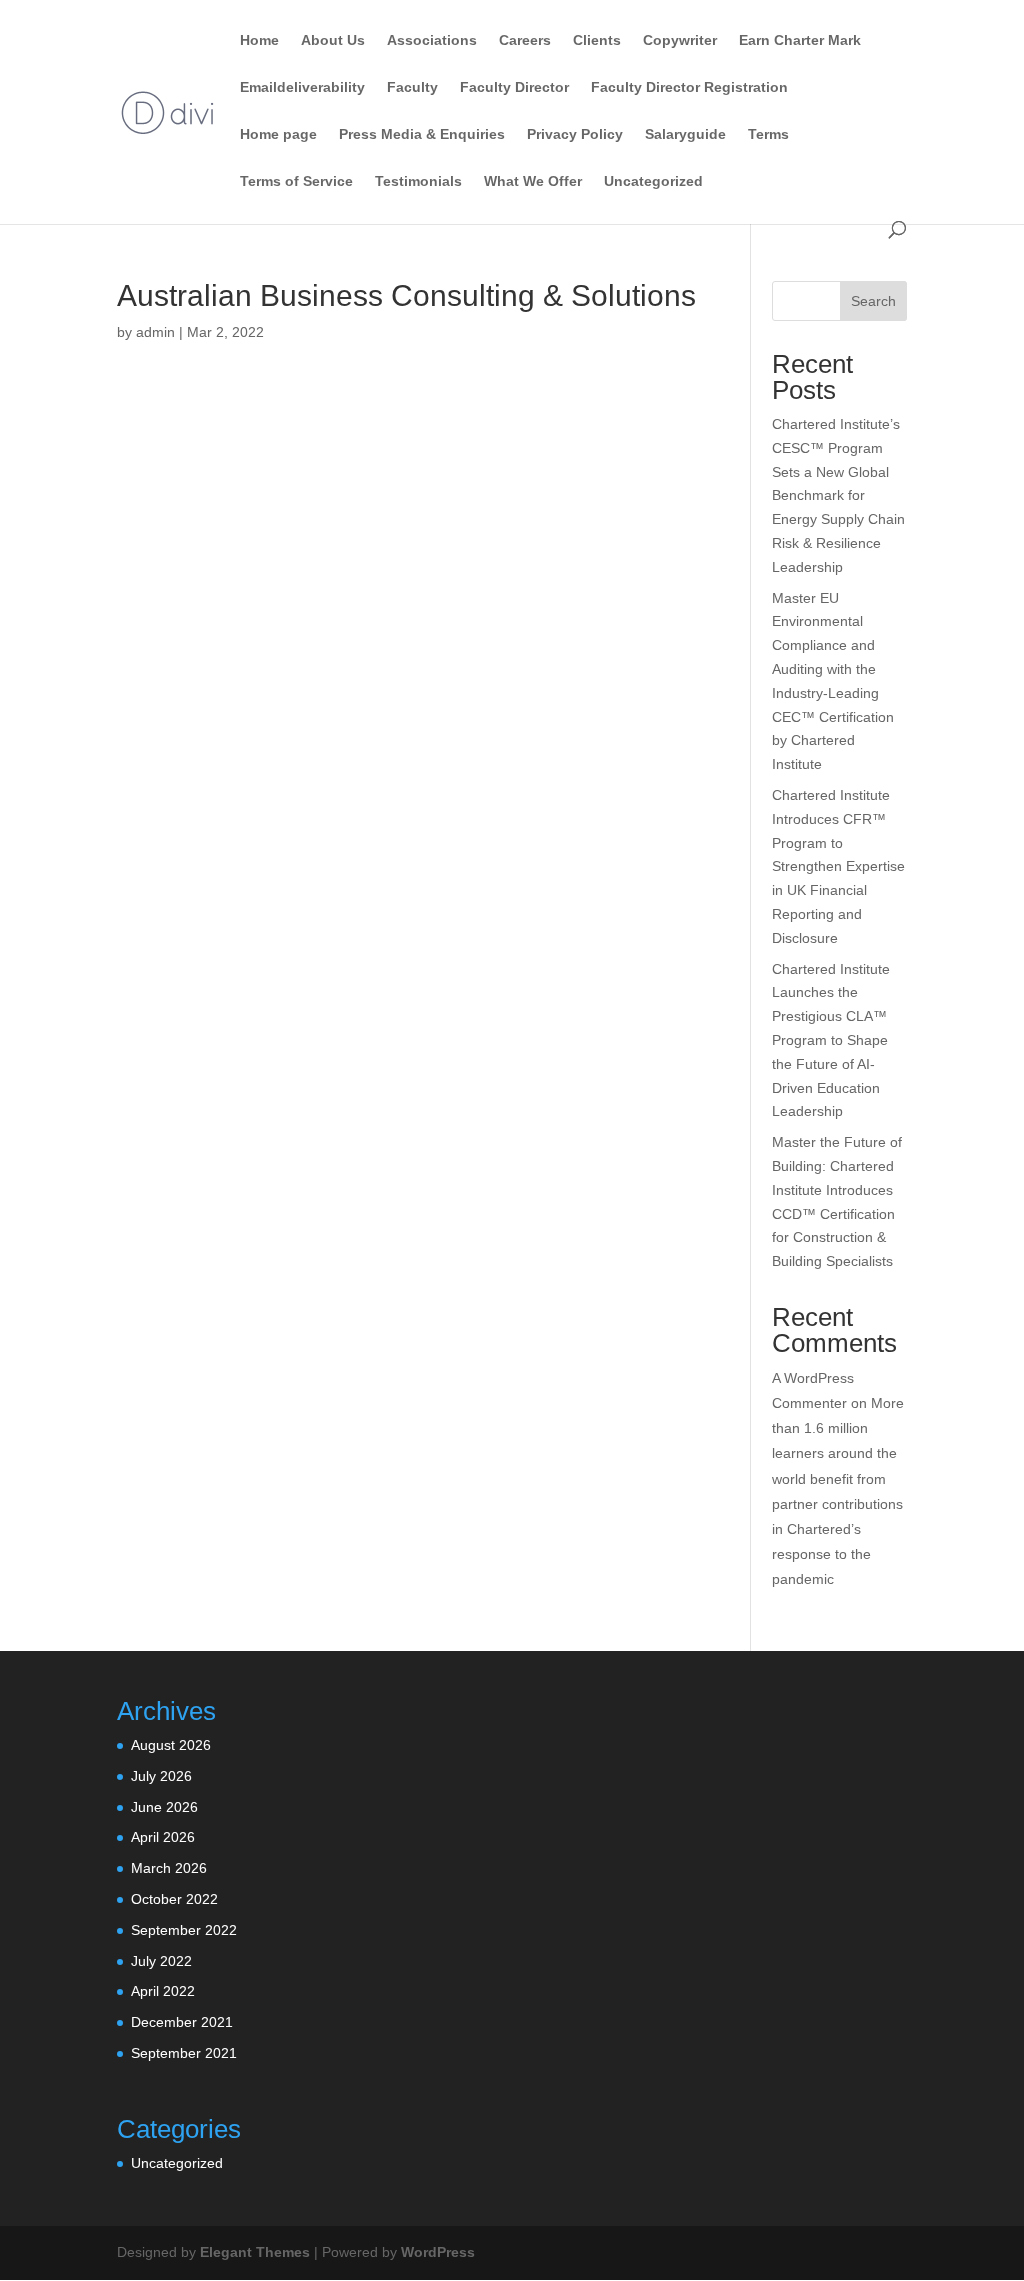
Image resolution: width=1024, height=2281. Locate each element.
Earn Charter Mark (800, 40)
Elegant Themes (255, 2252)
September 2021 (184, 2053)
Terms (768, 134)
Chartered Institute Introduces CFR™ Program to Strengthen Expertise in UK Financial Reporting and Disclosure (838, 866)
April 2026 (163, 1837)
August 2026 (171, 1745)
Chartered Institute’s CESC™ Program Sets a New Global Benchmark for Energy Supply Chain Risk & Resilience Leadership (838, 495)
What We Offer (533, 181)
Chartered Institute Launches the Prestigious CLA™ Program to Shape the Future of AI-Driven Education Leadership (831, 1040)
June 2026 (164, 1807)
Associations (432, 40)
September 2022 (184, 1930)
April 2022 (163, 1991)
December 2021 (182, 2022)
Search (873, 301)
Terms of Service (296, 181)
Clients (597, 40)
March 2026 (169, 1868)
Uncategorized (653, 181)
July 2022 (161, 1961)
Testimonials (418, 181)
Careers (525, 40)
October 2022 (174, 1899)
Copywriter (680, 40)
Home (259, 40)
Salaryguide (685, 134)
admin (155, 332)
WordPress (438, 2252)
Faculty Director (514, 87)
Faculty (412, 87)
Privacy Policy (575, 134)
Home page (278, 134)
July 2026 (161, 1776)
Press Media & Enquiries (422, 134)
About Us (333, 40)
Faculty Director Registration (689, 87)
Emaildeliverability (302, 87)
